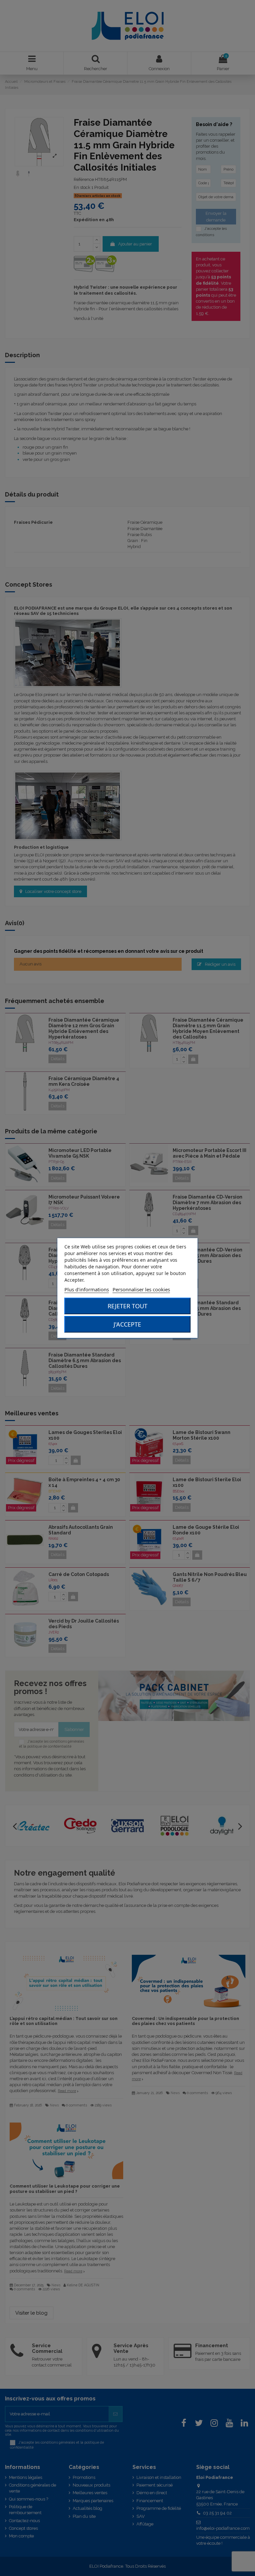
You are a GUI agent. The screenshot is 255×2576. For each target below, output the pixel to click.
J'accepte (127, 1324)
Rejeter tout (127, 1306)
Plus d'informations (87, 1289)
